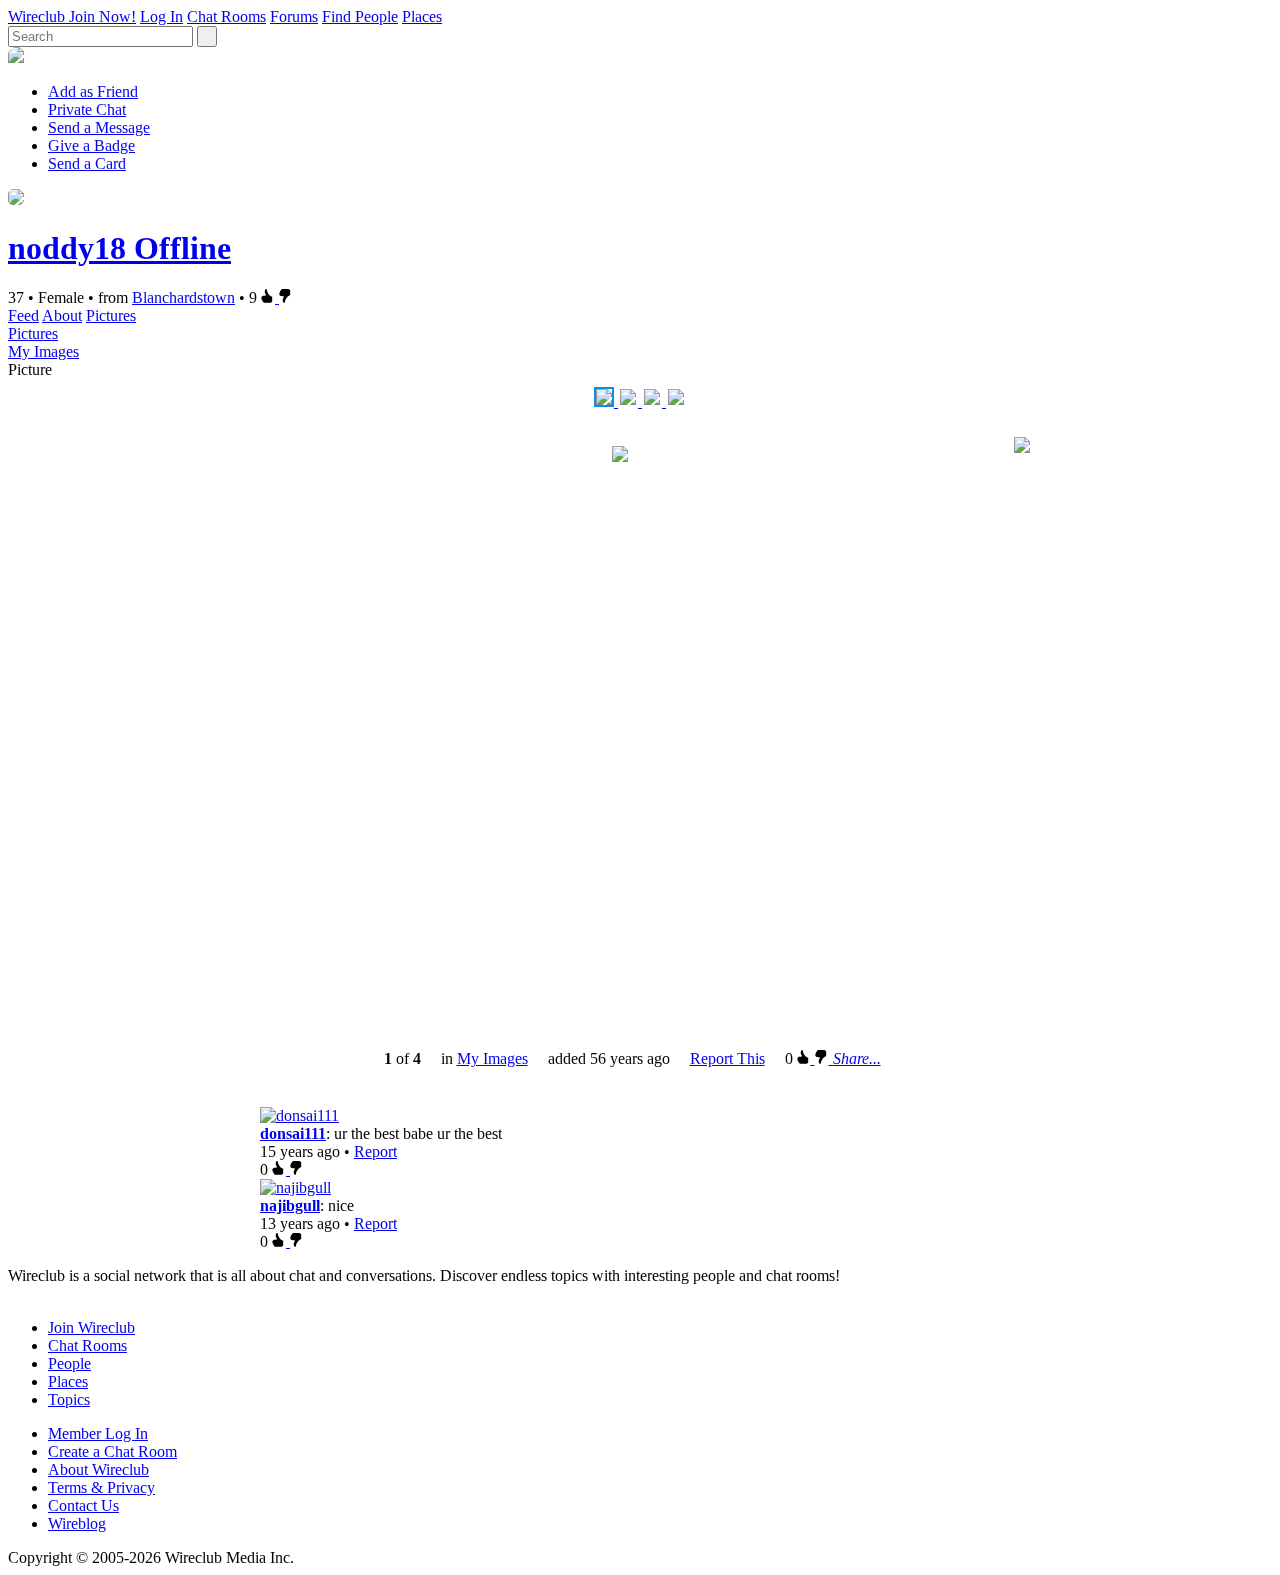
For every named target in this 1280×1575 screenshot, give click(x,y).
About (62, 315)
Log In (161, 16)
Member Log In (98, 1433)
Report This (727, 1058)
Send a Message (99, 127)
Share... (857, 1058)
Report (375, 1151)
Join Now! (102, 16)
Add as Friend (93, 91)
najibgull (290, 1205)
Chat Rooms (226, 16)
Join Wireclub (91, 1327)
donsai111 (293, 1133)
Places (422, 16)
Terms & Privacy (101, 1487)
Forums (294, 16)
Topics (69, 1399)
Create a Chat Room (112, 1451)
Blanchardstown (183, 297)
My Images (43, 351)
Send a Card (87, 163)
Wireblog (77, 1523)
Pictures (111, 315)
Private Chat (87, 109)
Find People (360, 16)
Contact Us (83, 1505)
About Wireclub (98, 1469)
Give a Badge (91, 145)
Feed (23, 315)
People (69, 1363)
